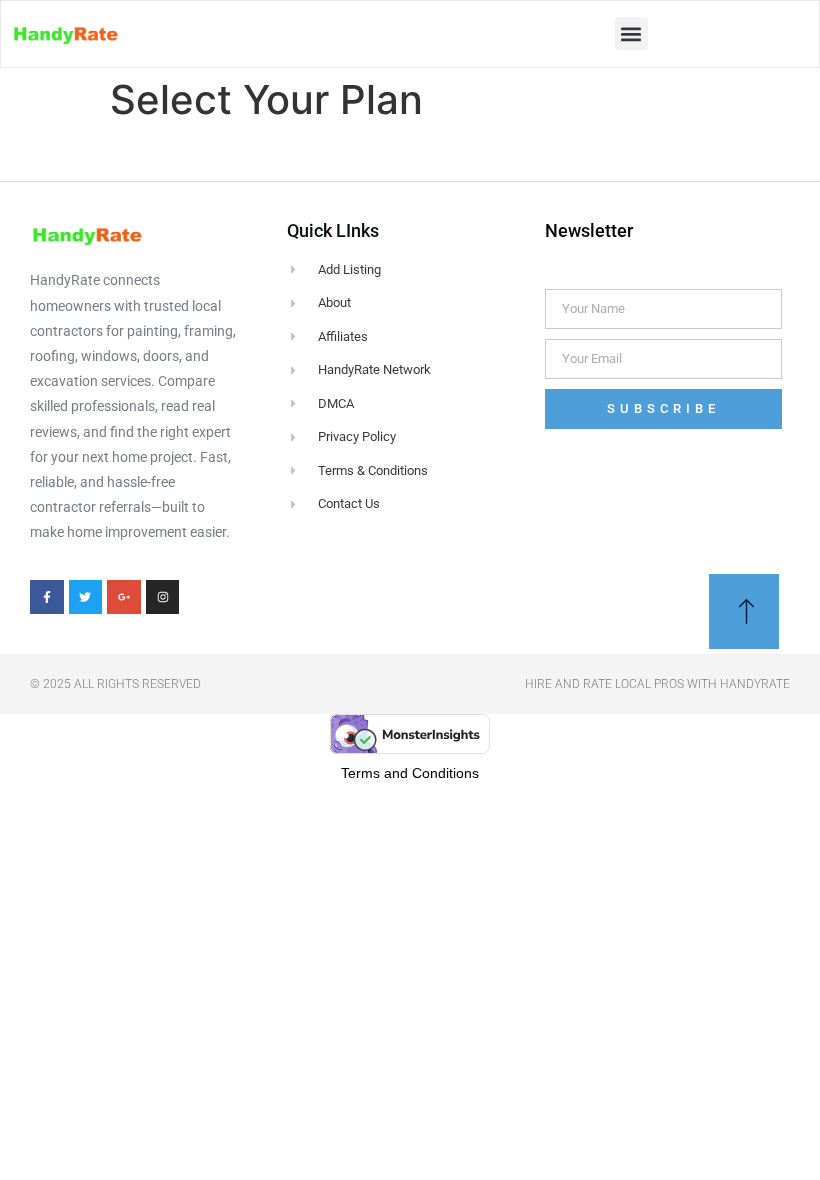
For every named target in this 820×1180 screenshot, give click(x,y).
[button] (631, 33)
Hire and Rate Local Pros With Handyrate (657, 684)
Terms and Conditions (410, 773)
